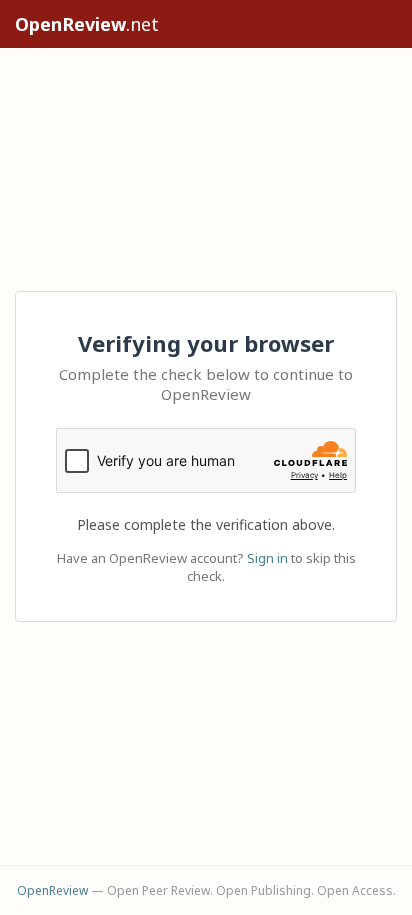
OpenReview (52, 890)
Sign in (267, 558)
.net (87, 24)
